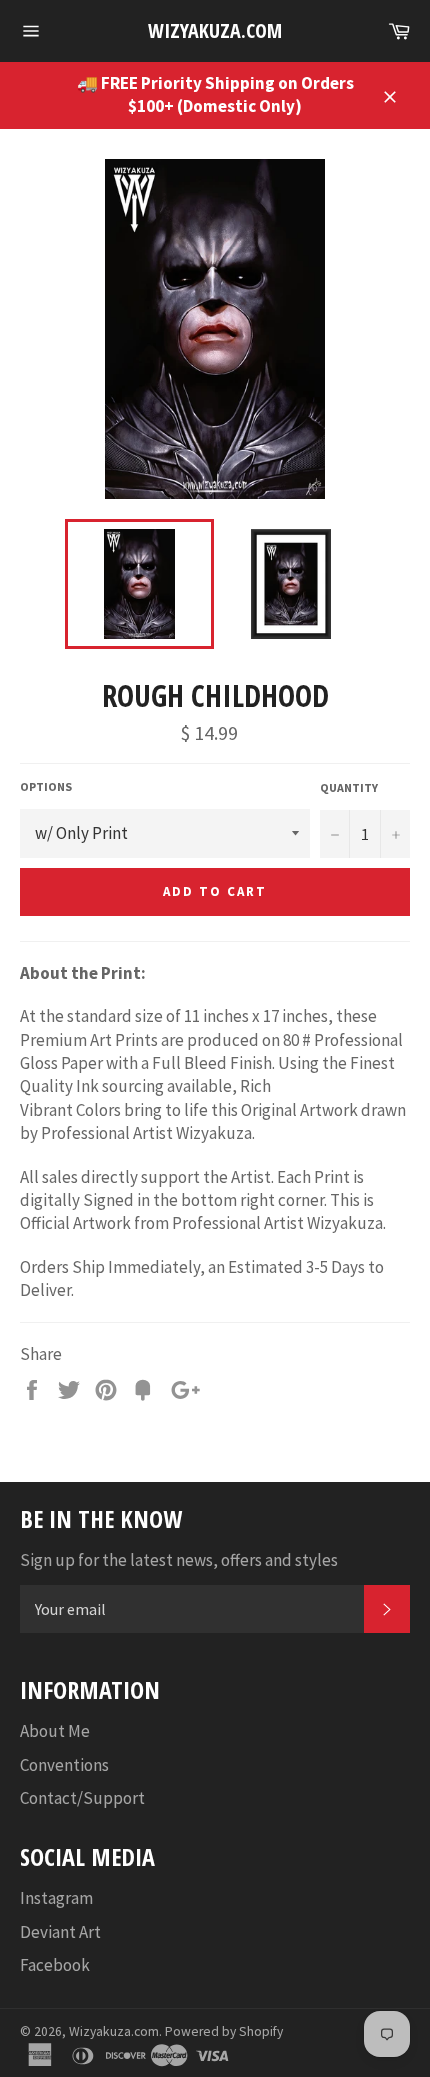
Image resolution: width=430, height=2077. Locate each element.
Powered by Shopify (224, 2031)
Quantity (349, 787)
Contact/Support (82, 1798)
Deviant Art (60, 1932)
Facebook (55, 1965)
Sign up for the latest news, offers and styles (179, 1560)
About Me (55, 1731)
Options (46, 786)
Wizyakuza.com (215, 30)
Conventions (64, 1765)
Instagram (56, 1898)
